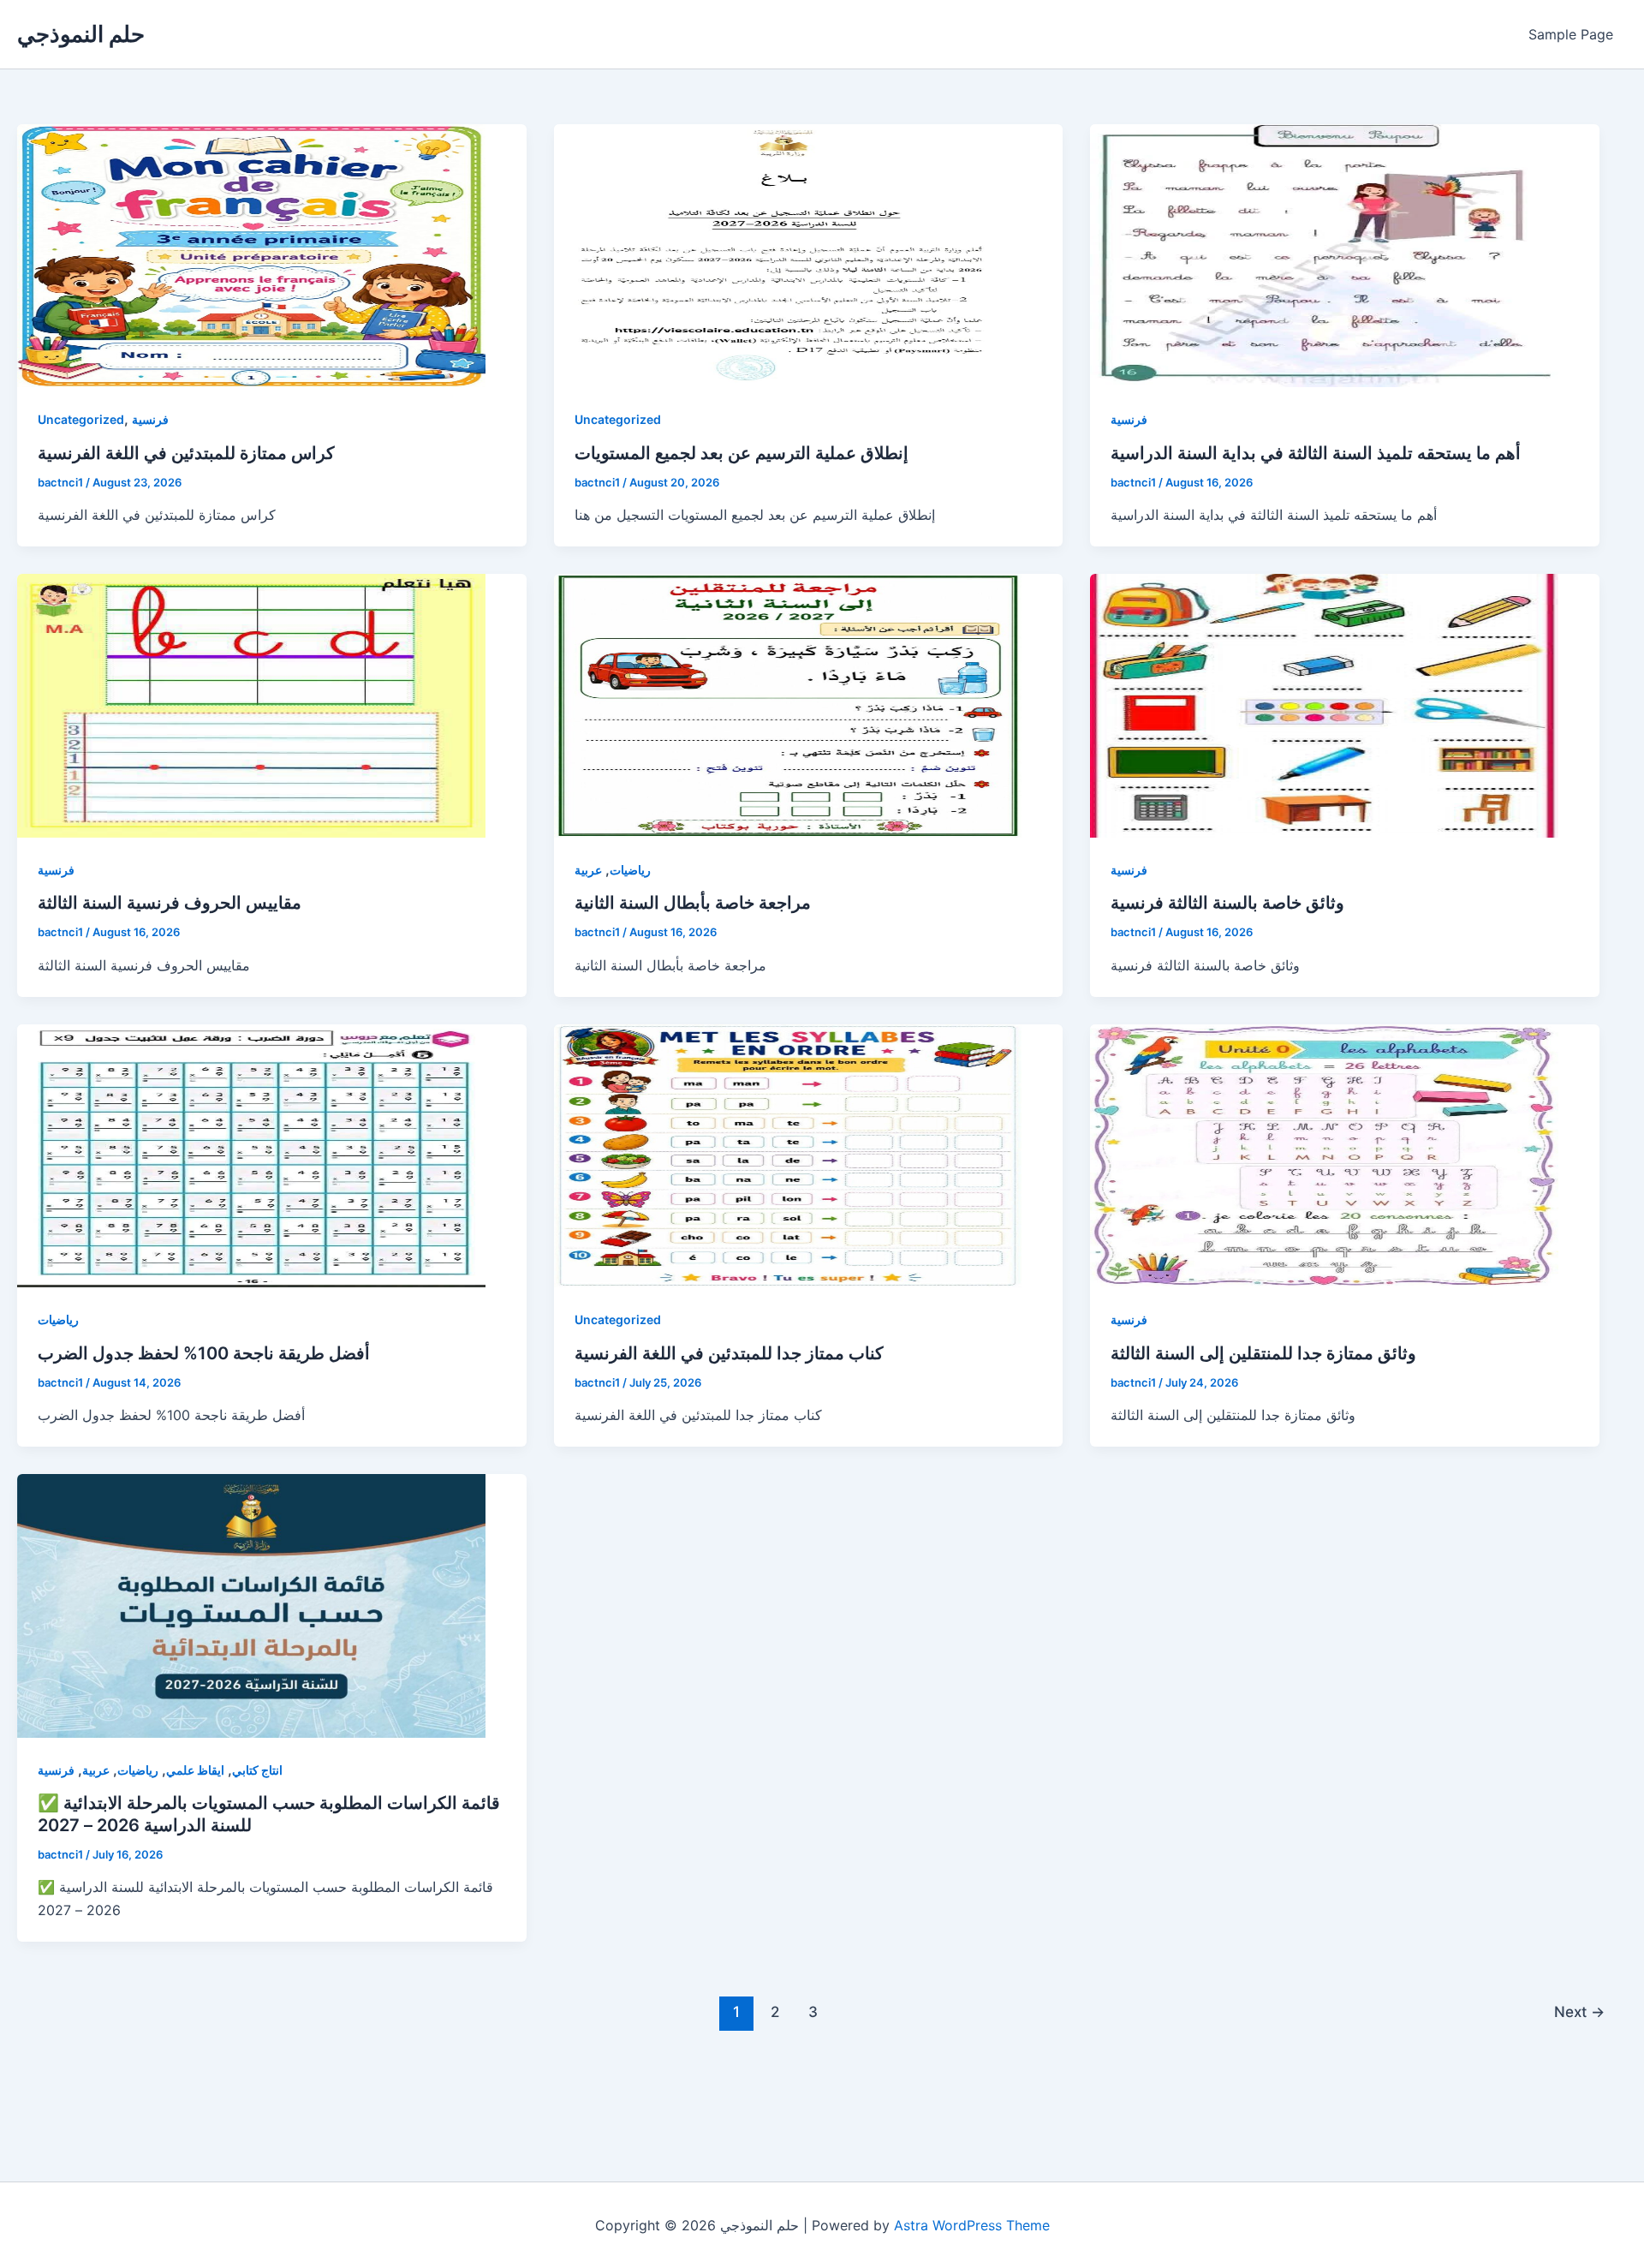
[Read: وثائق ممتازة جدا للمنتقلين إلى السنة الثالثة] (1324, 1156)
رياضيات (630, 870)
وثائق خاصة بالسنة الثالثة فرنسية (1227, 903)
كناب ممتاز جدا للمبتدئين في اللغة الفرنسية (729, 1353)
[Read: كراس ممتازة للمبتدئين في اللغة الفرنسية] (251, 256)
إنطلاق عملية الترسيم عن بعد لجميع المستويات (742, 453)
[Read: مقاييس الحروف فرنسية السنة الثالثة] (251, 705)
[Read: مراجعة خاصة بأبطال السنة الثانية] (788, 705)
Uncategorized (81, 419)
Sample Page (1571, 34)
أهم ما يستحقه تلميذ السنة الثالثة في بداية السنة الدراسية (1316, 453)
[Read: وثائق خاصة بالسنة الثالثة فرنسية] (1324, 705)
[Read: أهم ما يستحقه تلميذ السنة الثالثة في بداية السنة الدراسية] (1324, 256)
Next (1579, 2011)
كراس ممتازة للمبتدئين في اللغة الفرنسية (186, 453)
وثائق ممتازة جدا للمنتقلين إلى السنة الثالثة (1263, 1353)
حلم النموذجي (81, 34)
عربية (588, 870)
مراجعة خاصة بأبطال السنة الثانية (693, 903)
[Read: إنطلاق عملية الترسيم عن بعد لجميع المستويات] (788, 256)
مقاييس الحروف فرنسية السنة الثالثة (170, 903)
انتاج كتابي (257, 1770)
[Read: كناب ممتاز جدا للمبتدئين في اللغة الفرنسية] (788, 1156)
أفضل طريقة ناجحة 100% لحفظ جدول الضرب (204, 1353)
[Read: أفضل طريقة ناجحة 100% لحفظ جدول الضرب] (251, 1156)
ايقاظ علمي (195, 1770)
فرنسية (150, 419)
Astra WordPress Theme (972, 2225)
